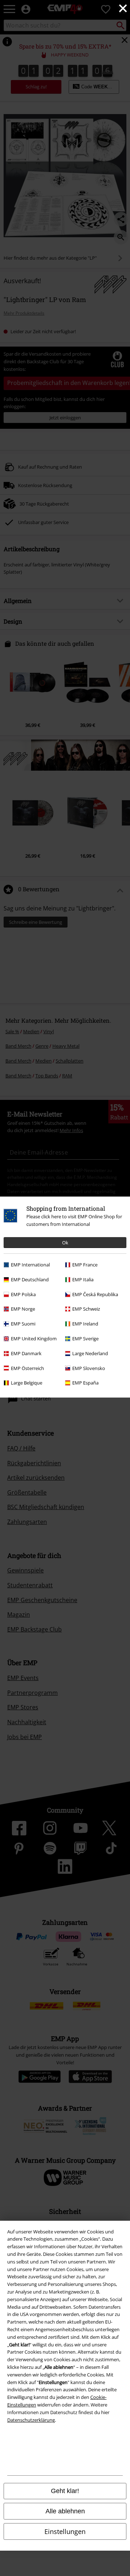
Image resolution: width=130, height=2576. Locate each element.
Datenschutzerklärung (31, 2420)
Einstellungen (65, 2531)
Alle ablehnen (65, 2511)
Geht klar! (65, 2491)
